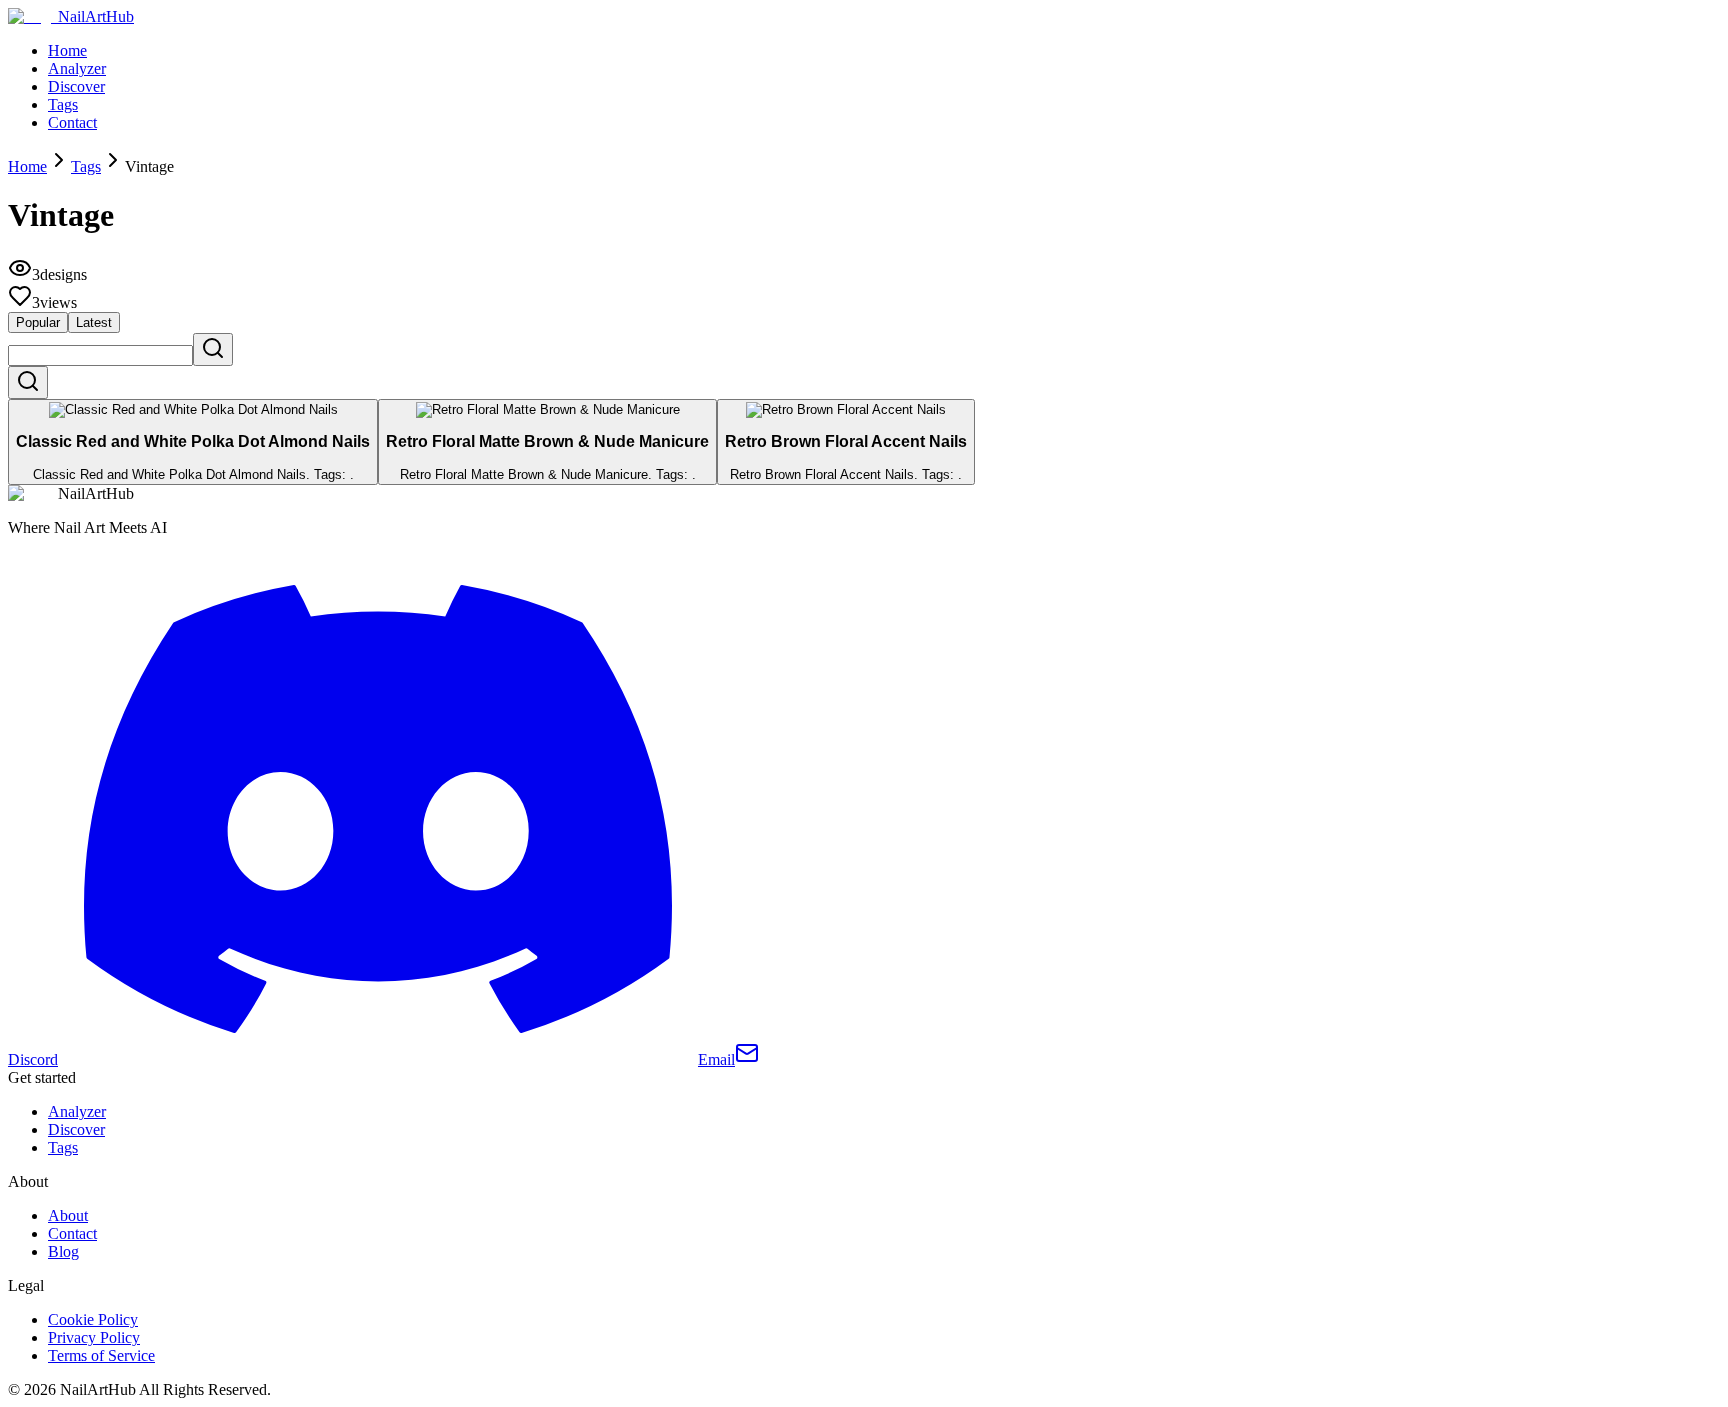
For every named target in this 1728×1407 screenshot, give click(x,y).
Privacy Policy (94, 1337)
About (68, 1215)
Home (67, 50)
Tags (63, 104)
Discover (76, 86)
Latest (94, 322)
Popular (38, 322)
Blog (63, 1251)
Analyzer (77, 68)
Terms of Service (101, 1355)
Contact (72, 122)
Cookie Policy (93, 1319)
